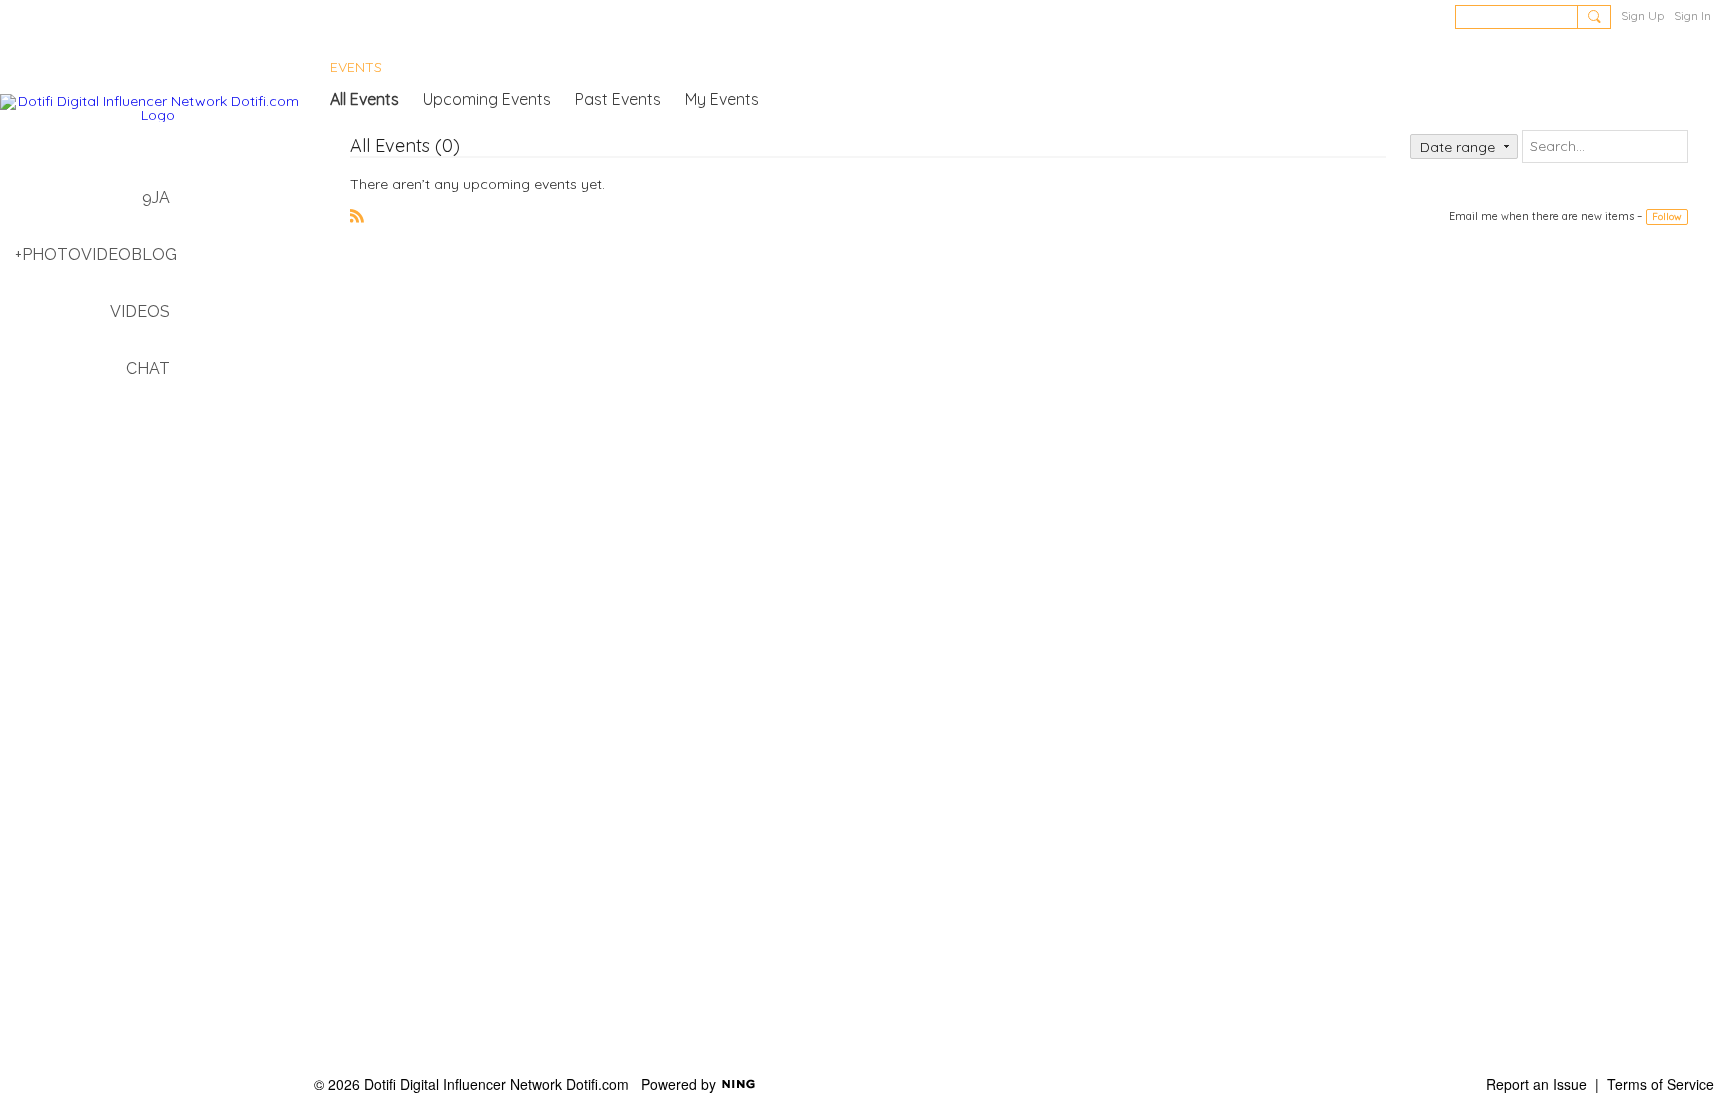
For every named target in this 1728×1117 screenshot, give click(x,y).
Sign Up (1642, 15)
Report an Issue (1536, 1084)
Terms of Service (1660, 1084)
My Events (722, 99)
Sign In (1692, 15)
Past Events (618, 99)
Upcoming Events (487, 99)
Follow (1667, 216)
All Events (364, 99)
